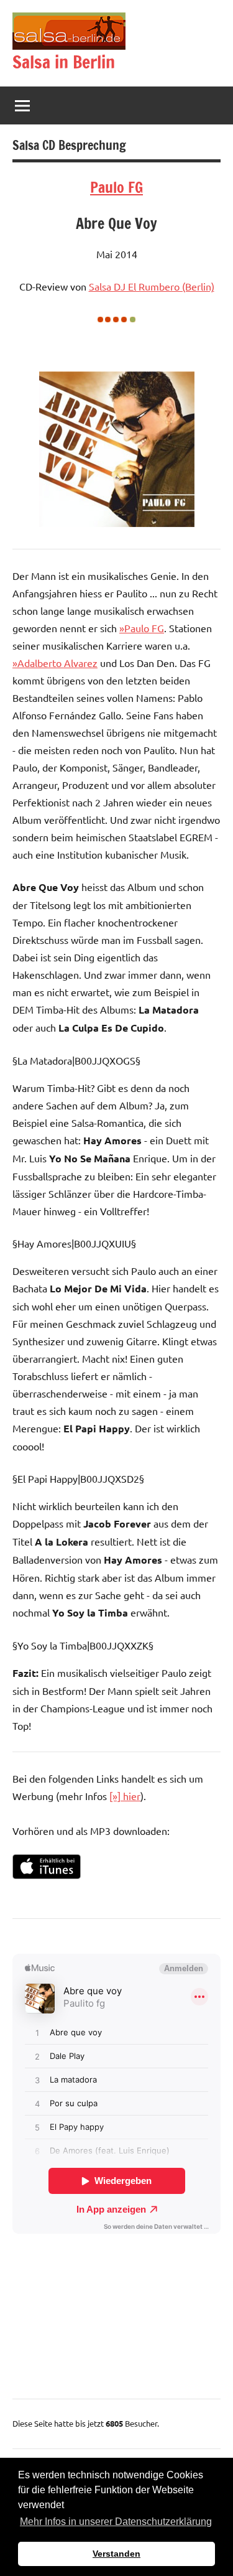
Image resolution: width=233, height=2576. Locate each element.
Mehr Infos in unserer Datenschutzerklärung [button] (116, 2522)
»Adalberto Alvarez (55, 663)
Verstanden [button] (116, 2554)
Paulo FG (116, 187)
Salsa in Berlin (64, 62)
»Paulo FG (142, 628)
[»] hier (125, 1796)
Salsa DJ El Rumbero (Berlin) (152, 286)
